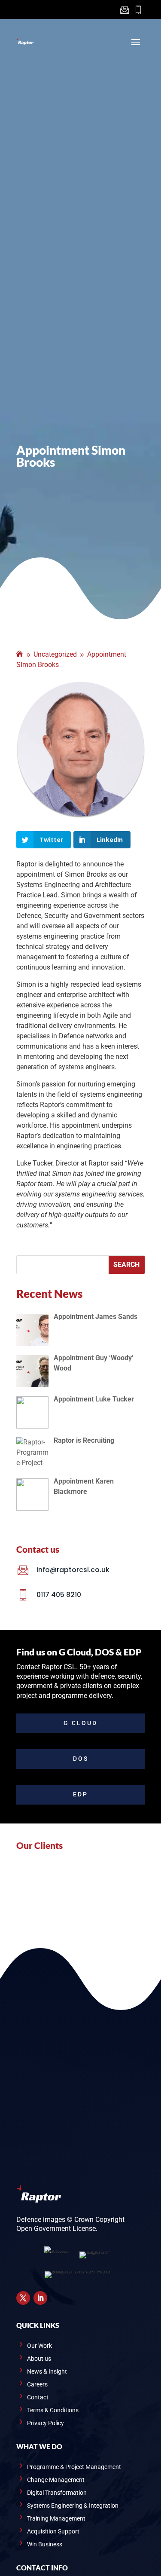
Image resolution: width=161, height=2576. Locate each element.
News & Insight (47, 2372)
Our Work (39, 2346)
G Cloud (80, 1723)
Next (152, 1890)
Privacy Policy (46, 2423)
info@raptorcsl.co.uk (73, 1570)
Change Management (56, 2480)
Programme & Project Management (74, 2467)
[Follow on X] (23, 2298)
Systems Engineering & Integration (73, 2506)
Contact (38, 2397)
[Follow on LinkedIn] (40, 2298)
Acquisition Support (53, 2532)
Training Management (56, 2519)
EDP (80, 1794)
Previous (10, 1890)
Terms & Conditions (53, 2410)
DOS (81, 1759)
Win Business (45, 2544)
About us (39, 2359)
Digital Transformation (57, 2493)
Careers (37, 2385)
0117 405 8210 (59, 1595)
